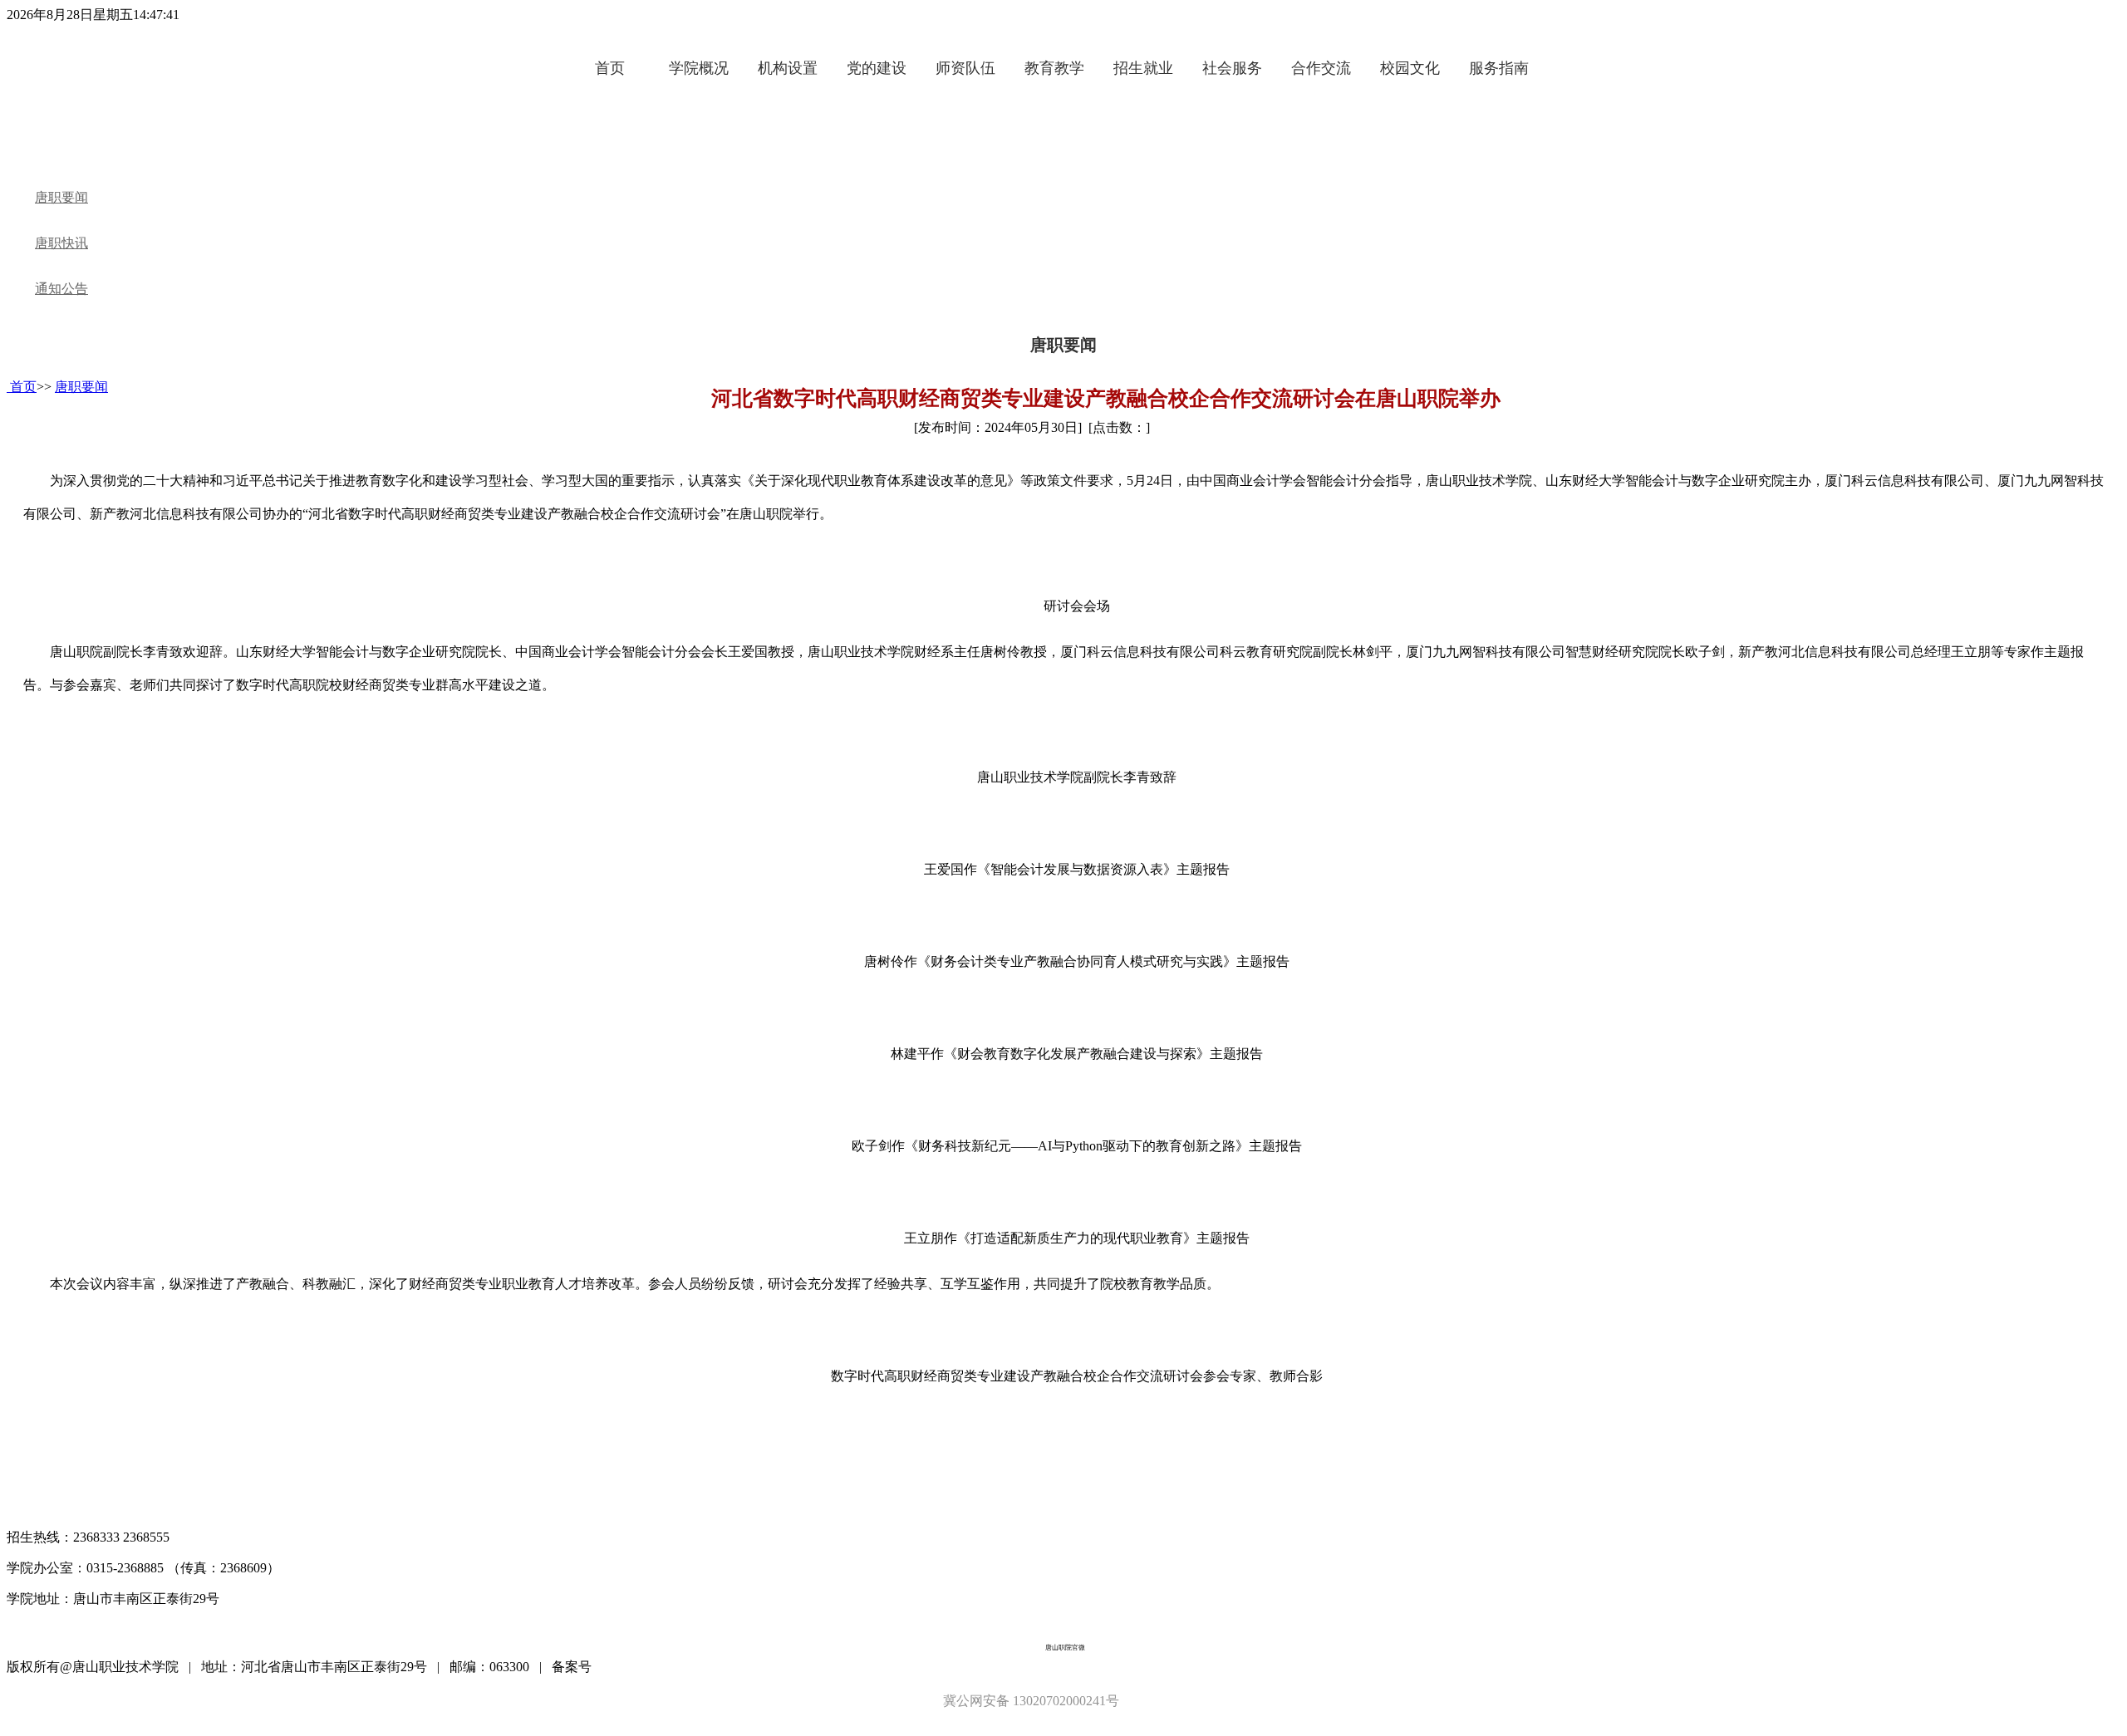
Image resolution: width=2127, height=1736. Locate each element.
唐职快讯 (61, 243)
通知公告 (61, 289)
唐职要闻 (61, 197)
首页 (610, 68)
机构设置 (788, 68)
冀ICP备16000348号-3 (657, 1667)
